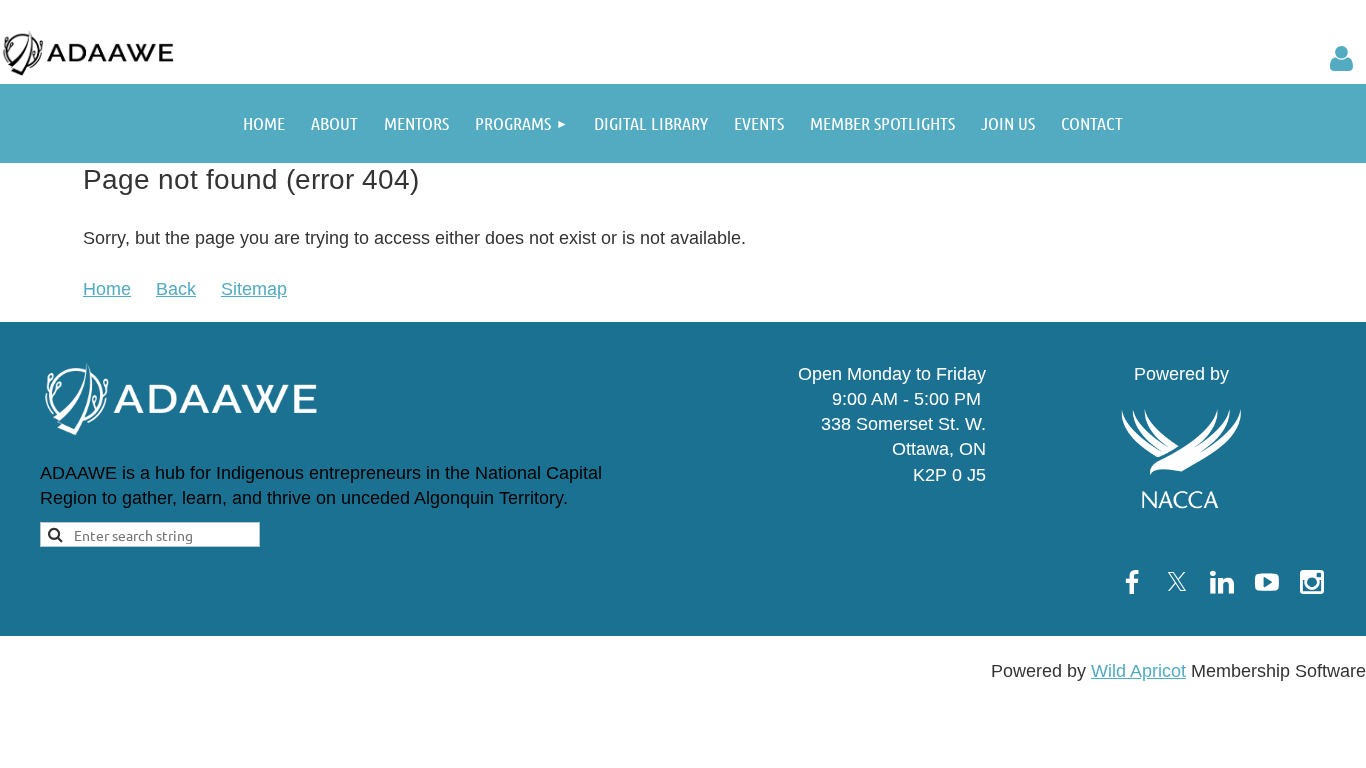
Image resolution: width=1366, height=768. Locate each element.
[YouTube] (1267, 582)
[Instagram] (1312, 582)
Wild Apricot (1138, 671)
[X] (1177, 582)
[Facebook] (1132, 582)
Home (107, 289)
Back (176, 289)
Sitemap (254, 289)
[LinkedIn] (1222, 582)
